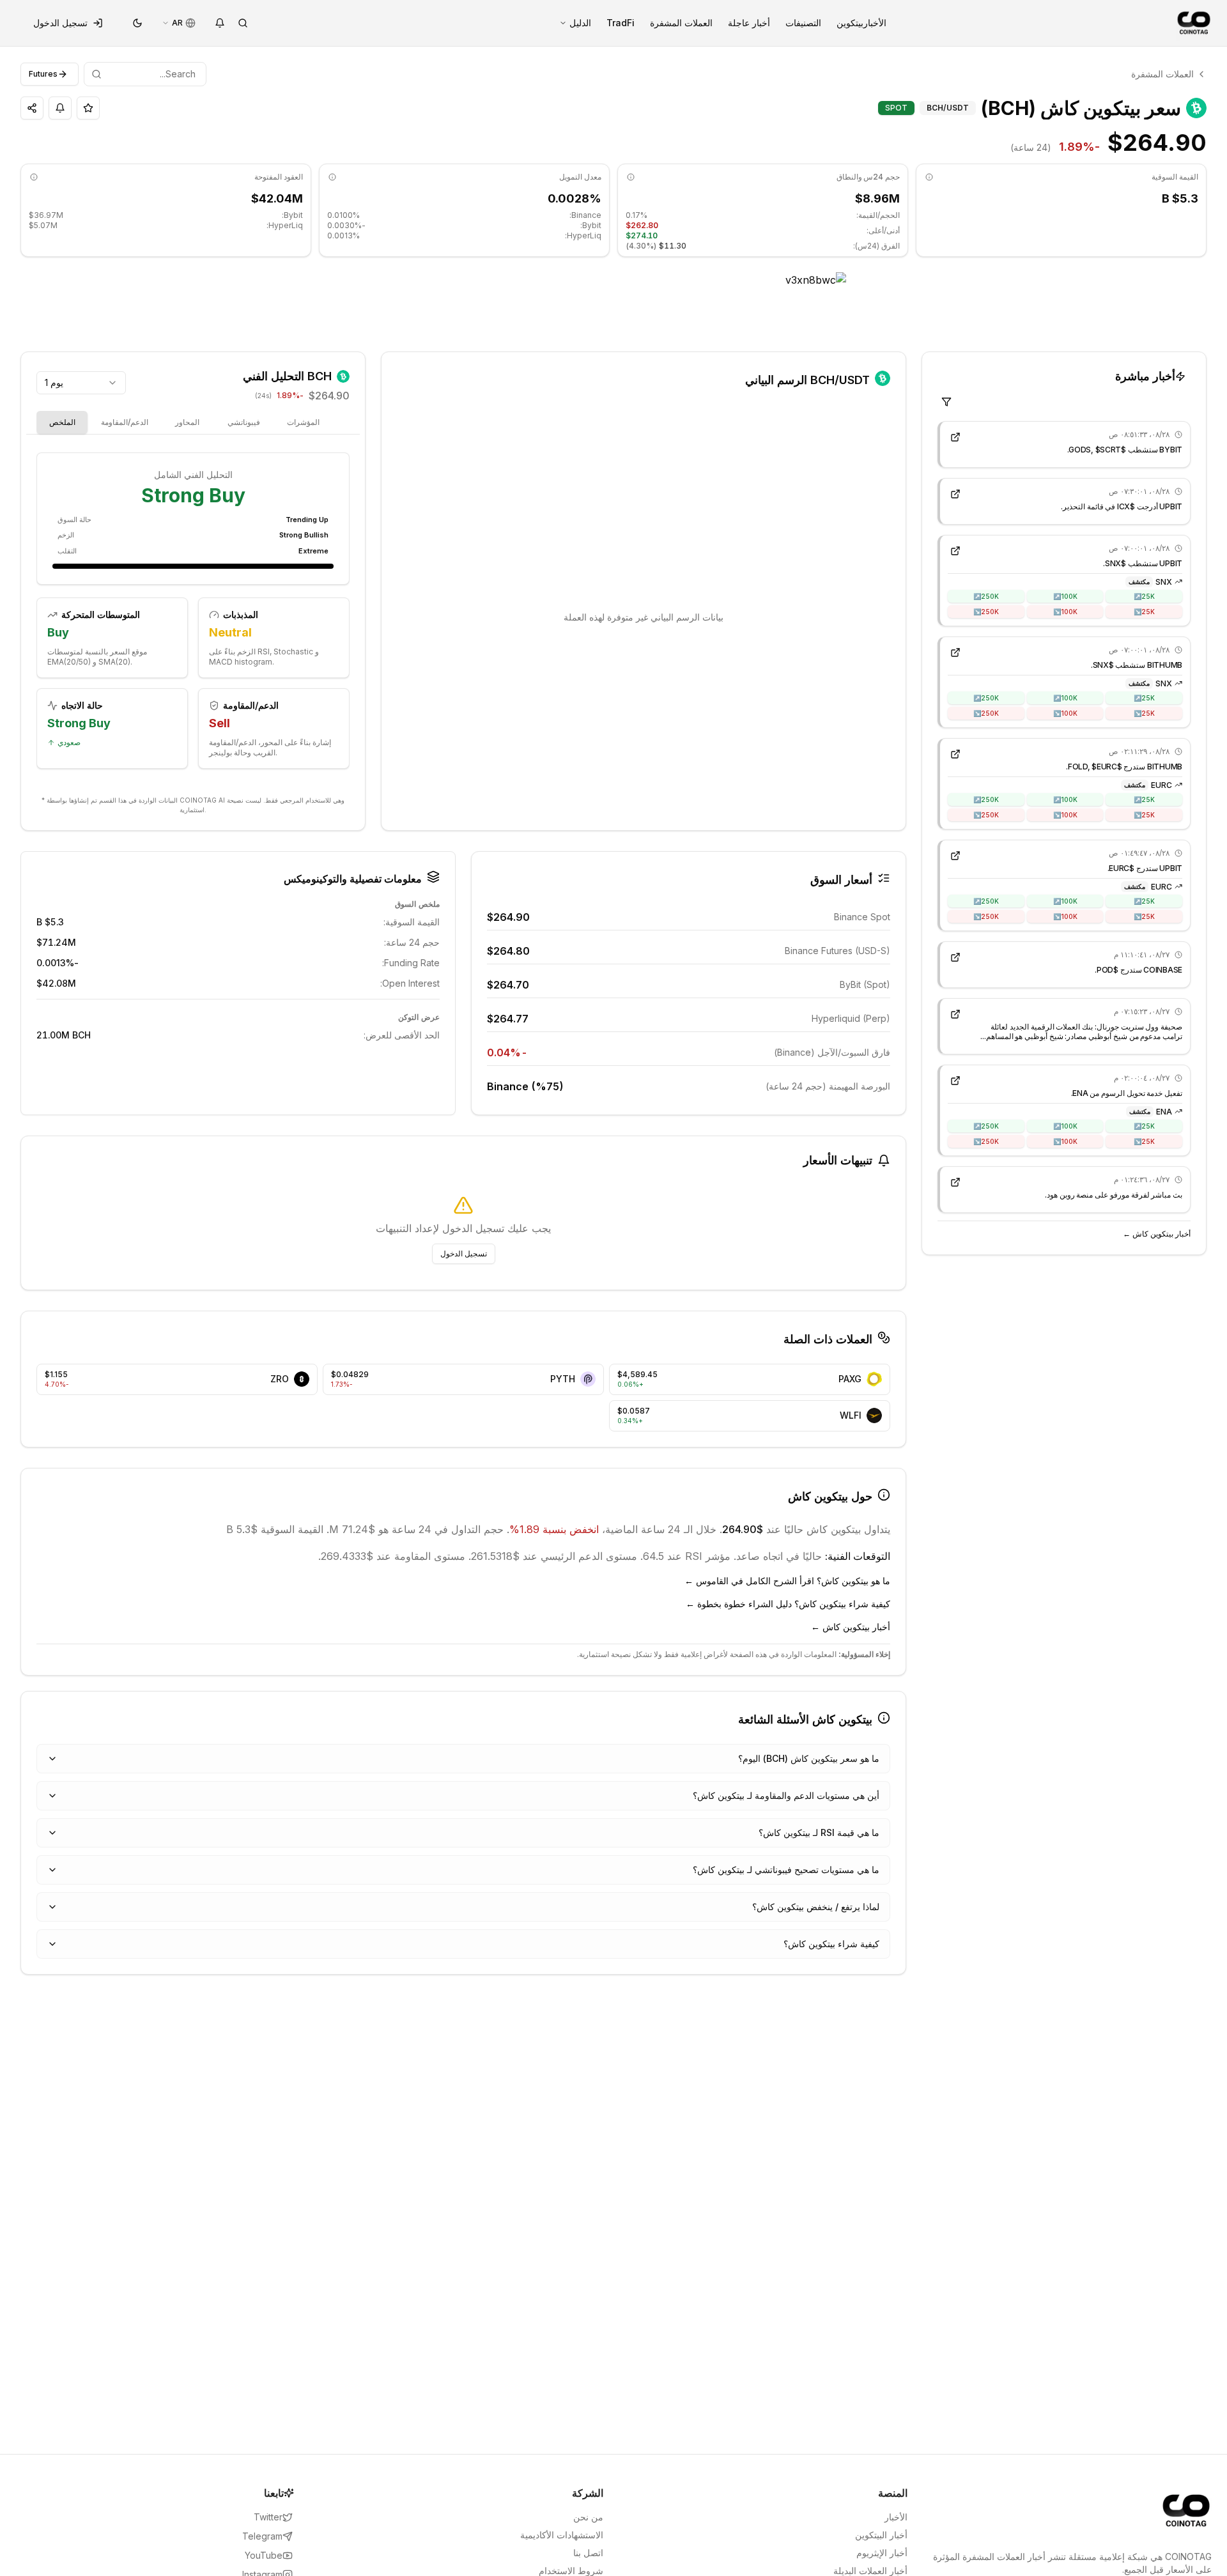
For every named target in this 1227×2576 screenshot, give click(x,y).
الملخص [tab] (62, 422)
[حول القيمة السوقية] (929, 177)
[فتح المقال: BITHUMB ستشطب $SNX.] (955, 652)
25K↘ (1144, 611)
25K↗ (1144, 596)
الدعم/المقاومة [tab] (125, 422)
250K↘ (986, 611)
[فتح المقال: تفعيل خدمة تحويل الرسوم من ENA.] (955, 1081)
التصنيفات (803, 23)
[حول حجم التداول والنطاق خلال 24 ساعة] (631, 177)
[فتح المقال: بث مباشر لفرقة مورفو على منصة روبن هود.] (955, 1182)
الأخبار (875, 23)
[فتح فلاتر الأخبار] (946, 402)
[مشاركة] (32, 108)
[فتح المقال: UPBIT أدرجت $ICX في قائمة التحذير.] (955, 494)
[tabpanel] (193, 618)
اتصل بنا (588, 2553)
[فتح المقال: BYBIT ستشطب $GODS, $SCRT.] (955, 437)
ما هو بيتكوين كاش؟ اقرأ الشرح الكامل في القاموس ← (787, 1581)
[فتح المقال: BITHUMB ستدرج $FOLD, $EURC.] (955, 754)
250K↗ (986, 596)
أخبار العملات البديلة (870, 2571)
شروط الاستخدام (571, 2571)
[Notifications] (220, 23)
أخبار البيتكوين (881, 2535)
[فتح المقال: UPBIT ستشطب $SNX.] (955, 551)
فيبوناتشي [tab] (244, 422)
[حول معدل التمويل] (332, 177)
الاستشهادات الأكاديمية (562, 2535)
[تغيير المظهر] (137, 23)
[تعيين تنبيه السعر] (60, 108)
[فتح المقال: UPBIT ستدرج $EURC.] (955, 856)
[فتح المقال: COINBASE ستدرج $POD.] (955, 957)
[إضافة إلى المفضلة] (88, 108)
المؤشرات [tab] (303, 422)
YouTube (264, 2555)
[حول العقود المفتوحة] (34, 177)
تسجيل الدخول (60, 23)
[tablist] (215, 422)
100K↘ (1065, 611)
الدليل (580, 23)
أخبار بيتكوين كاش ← (1157, 1234)
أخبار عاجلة (749, 23)
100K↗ (1065, 596)
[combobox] (81, 383)
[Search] (243, 23)
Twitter (268, 2517)
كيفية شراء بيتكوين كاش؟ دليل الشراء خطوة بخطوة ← (788, 1604)
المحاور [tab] (187, 422)
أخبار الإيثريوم (882, 2553)
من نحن (588, 2517)
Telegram (262, 2536)
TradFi (621, 23)
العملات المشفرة (681, 23)
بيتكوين (850, 23)
